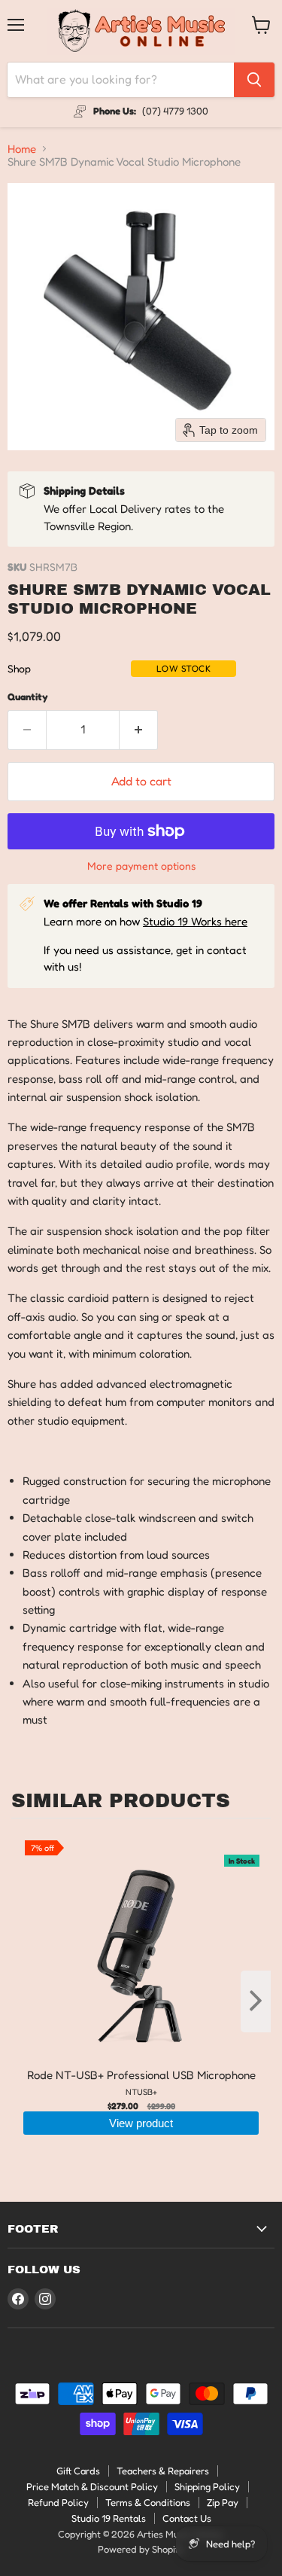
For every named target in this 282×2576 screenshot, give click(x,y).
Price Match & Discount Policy (92, 2486)
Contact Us (187, 2518)
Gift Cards (78, 2471)
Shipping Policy (207, 2486)
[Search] (254, 80)
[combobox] (121, 80)
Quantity (28, 697)
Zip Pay (223, 2502)
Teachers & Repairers (163, 2471)
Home (22, 149)
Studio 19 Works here (195, 921)
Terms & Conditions (148, 2502)
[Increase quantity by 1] (139, 730)
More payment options (141, 866)
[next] (256, 2001)
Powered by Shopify (141, 2549)
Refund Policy (58, 2502)
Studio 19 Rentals (109, 2518)
